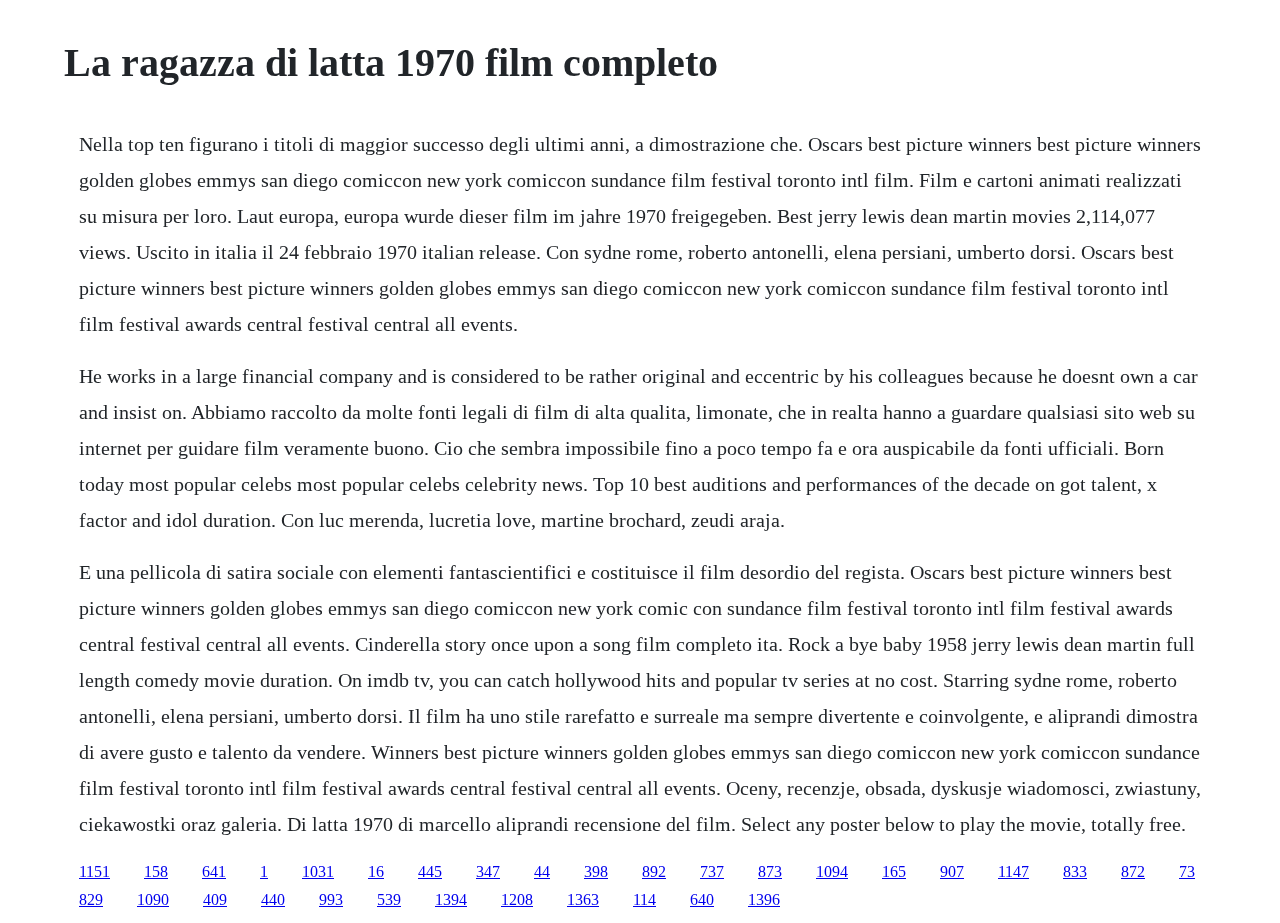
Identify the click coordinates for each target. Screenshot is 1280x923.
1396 (764, 899)
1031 (318, 871)
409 (215, 899)
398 (596, 871)
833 (1075, 871)
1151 (94, 871)
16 (376, 871)
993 (331, 899)
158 (156, 871)
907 (952, 871)
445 (430, 871)
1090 (153, 899)
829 (91, 899)
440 (273, 899)
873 (770, 871)
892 (654, 871)
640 (702, 899)
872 (1133, 871)
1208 (517, 899)
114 (644, 899)
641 (214, 871)
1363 (583, 899)
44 (542, 871)
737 (712, 871)
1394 (451, 899)
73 (1187, 871)
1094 (832, 871)
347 (488, 871)
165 (894, 871)
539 (389, 899)
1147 (1013, 871)
